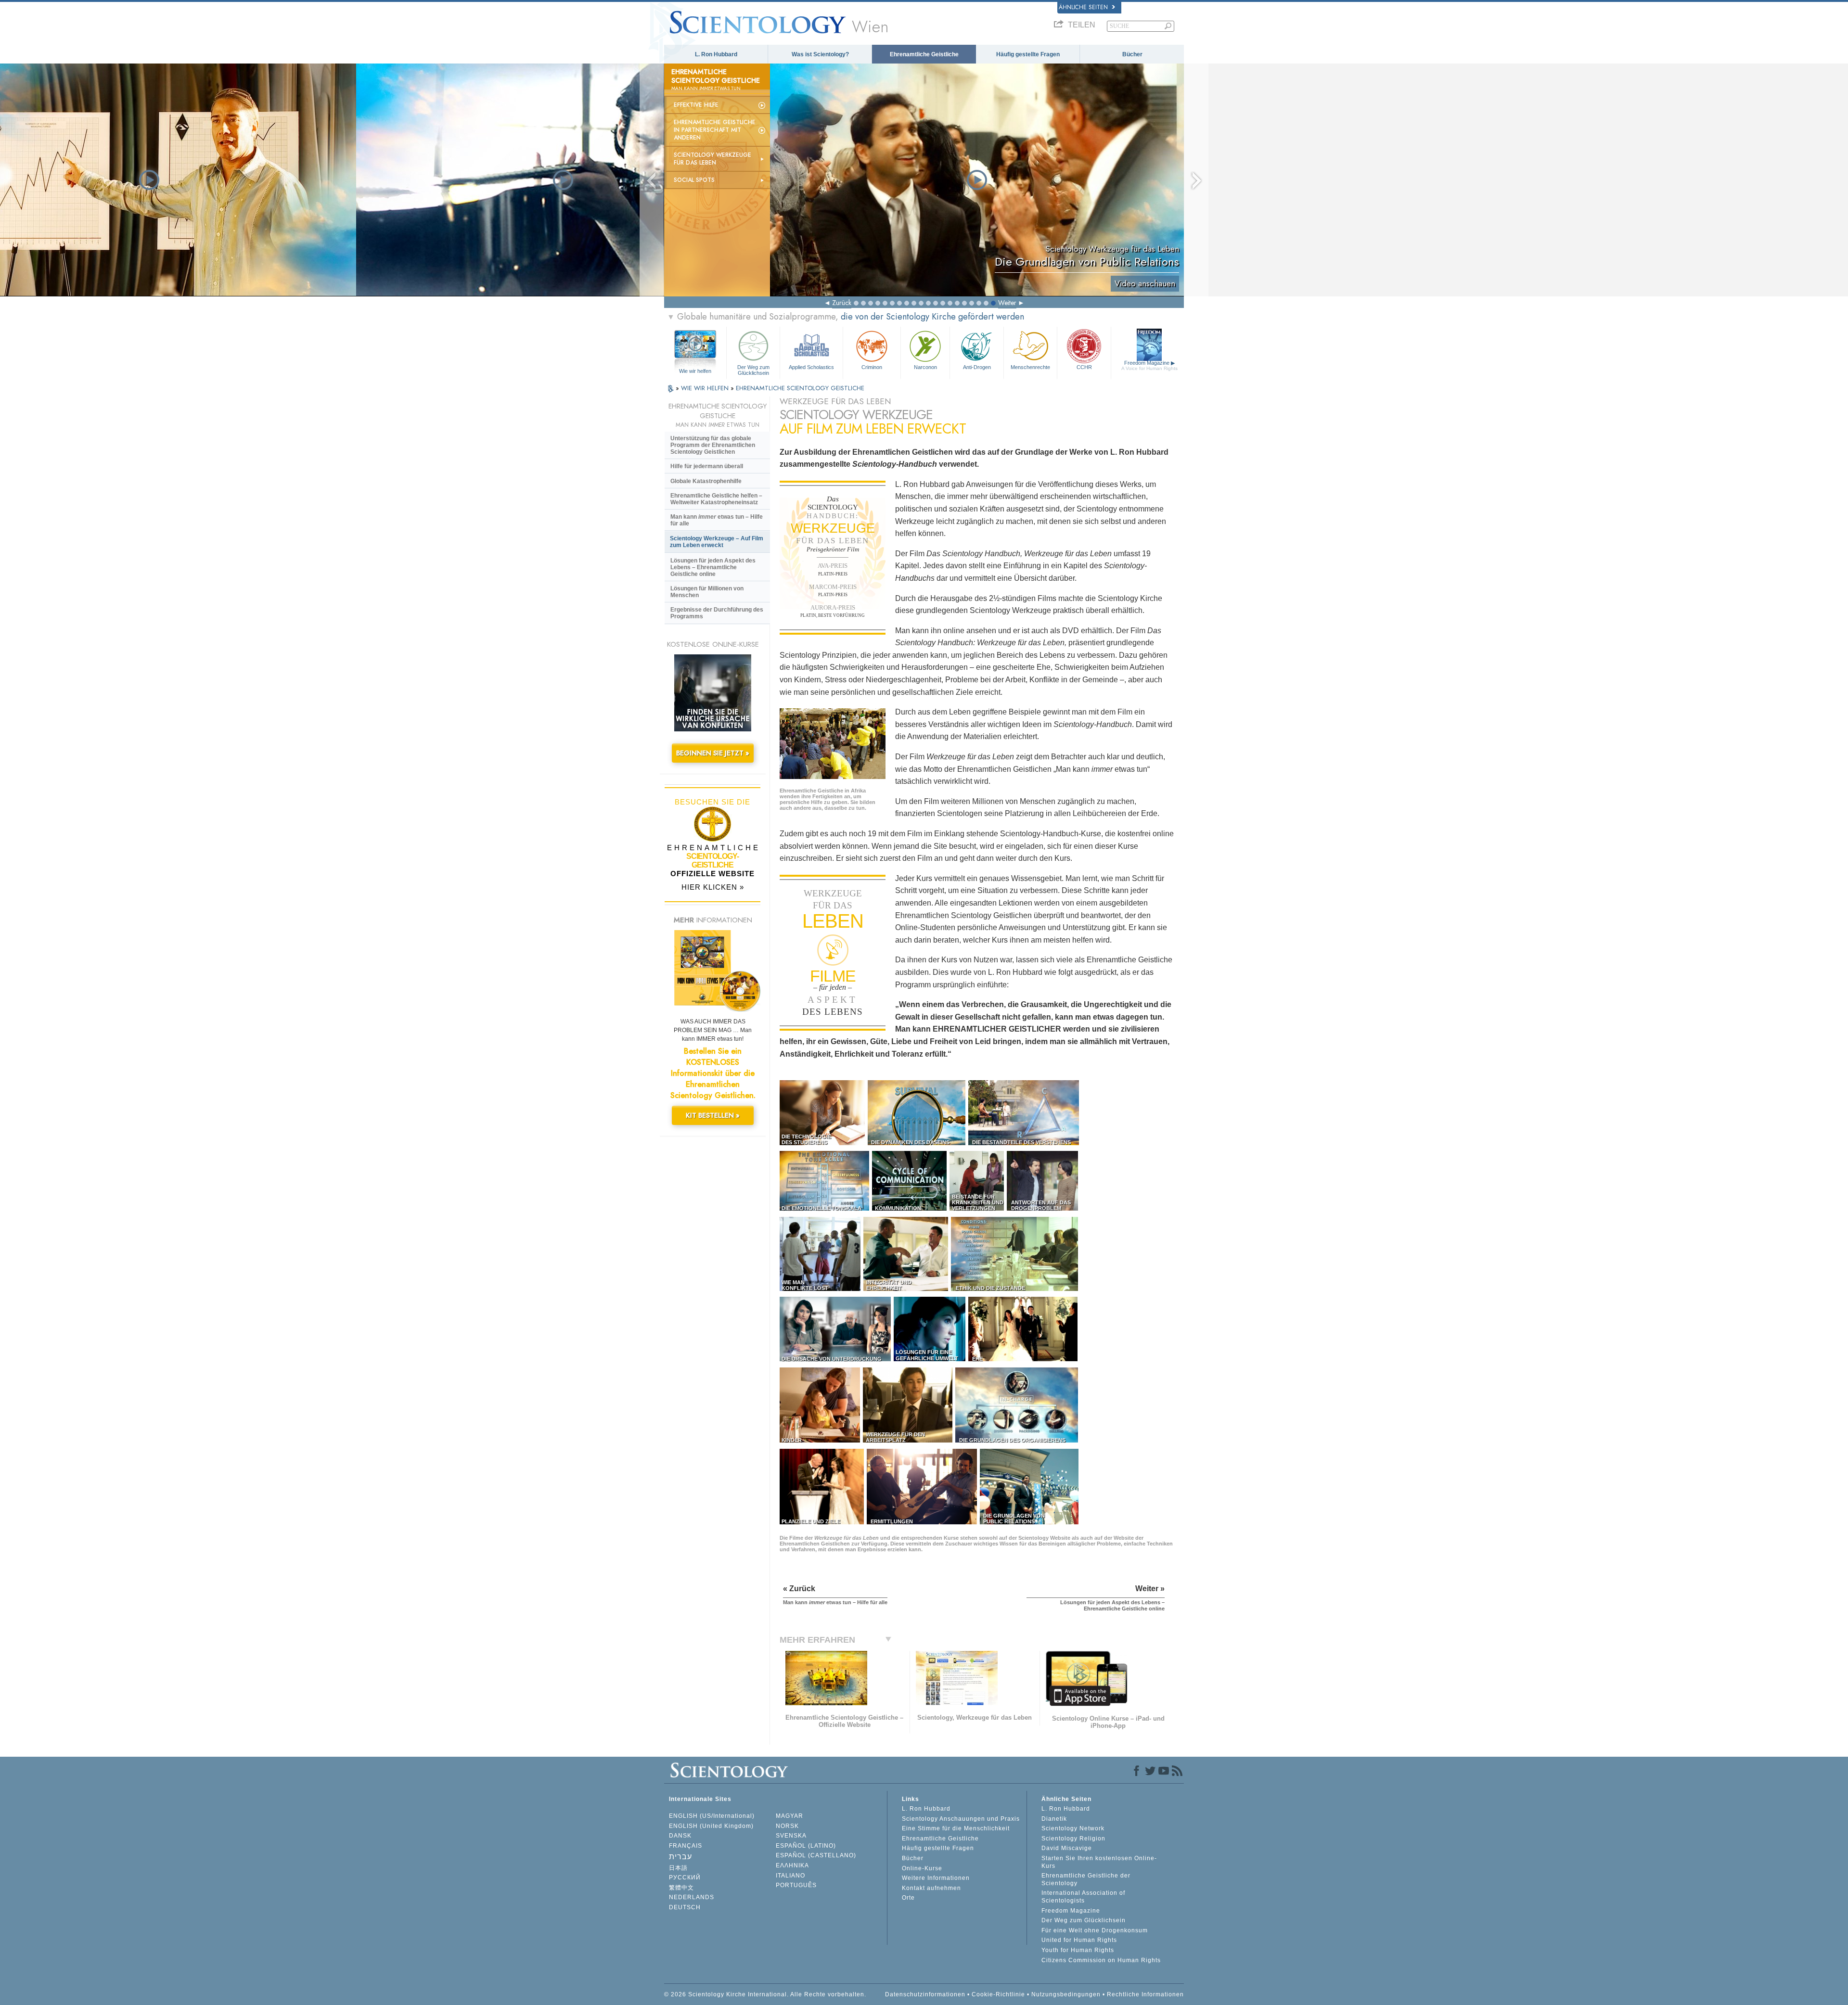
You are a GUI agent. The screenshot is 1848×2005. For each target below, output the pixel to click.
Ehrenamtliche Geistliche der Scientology (1086, 1879)
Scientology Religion (1073, 1839)
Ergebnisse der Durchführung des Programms (717, 613)
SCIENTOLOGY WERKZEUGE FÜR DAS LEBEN (712, 159)
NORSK (787, 1826)
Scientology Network (1073, 1828)
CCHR (1084, 367)
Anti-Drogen (977, 367)
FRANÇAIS (686, 1846)
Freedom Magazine (1149, 365)
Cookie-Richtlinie (998, 1994)
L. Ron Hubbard (716, 54)
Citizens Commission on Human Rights (1101, 1960)
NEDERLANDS (692, 1897)
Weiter (1007, 303)
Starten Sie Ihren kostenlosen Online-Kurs (1099, 1862)
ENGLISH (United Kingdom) (711, 1826)
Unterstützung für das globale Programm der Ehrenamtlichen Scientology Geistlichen (713, 445)
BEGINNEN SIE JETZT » (713, 753)
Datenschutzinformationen (925, 1994)
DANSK (680, 1836)
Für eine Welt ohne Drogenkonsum (1095, 1930)
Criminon (872, 367)
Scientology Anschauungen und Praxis (961, 1819)
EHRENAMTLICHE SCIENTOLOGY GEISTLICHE (800, 388)
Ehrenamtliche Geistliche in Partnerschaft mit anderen (715, 130)
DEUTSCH (685, 1907)
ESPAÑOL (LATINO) (806, 1846)
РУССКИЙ (685, 1877)
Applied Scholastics (811, 367)
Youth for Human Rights (1078, 1950)
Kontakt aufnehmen (931, 1888)
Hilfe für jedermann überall (707, 466)
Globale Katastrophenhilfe (706, 481)
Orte (908, 1898)
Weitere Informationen (936, 1878)
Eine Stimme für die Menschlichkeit (956, 1828)
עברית (680, 1857)
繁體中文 (681, 1888)
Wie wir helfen (695, 371)
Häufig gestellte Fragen (1028, 54)
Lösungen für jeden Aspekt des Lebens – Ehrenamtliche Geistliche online (713, 567)
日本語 (678, 1868)
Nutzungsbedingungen (1066, 1994)
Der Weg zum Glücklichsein (753, 370)
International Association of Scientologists (1083, 1897)
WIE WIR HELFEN (706, 388)
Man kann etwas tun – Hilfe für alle (717, 520)
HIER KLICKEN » (713, 887)
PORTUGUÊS (796, 1885)
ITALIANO (790, 1876)
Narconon (925, 367)
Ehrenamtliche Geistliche (924, 54)
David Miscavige (1067, 1848)
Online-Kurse (922, 1868)
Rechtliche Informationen (1145, 1994)
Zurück (842, 303)
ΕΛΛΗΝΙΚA (792, 1865)
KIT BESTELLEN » (713, 1115)
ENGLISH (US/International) (712, 1816)
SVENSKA (791, 1836)
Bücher (1132, 54)
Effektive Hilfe (696, 105)
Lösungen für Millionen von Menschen (707, 592)
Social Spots (694, 180)
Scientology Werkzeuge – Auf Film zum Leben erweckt (717, 542)
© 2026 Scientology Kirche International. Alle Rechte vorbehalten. (765, 1994)
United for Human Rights (1079, 1940)
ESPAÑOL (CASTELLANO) (816, 1855)
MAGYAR (789, 1816)
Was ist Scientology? (820, 54)
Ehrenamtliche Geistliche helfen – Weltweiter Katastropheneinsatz (716, 499)
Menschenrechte (1030, 367)
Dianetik (1054, 1819)
